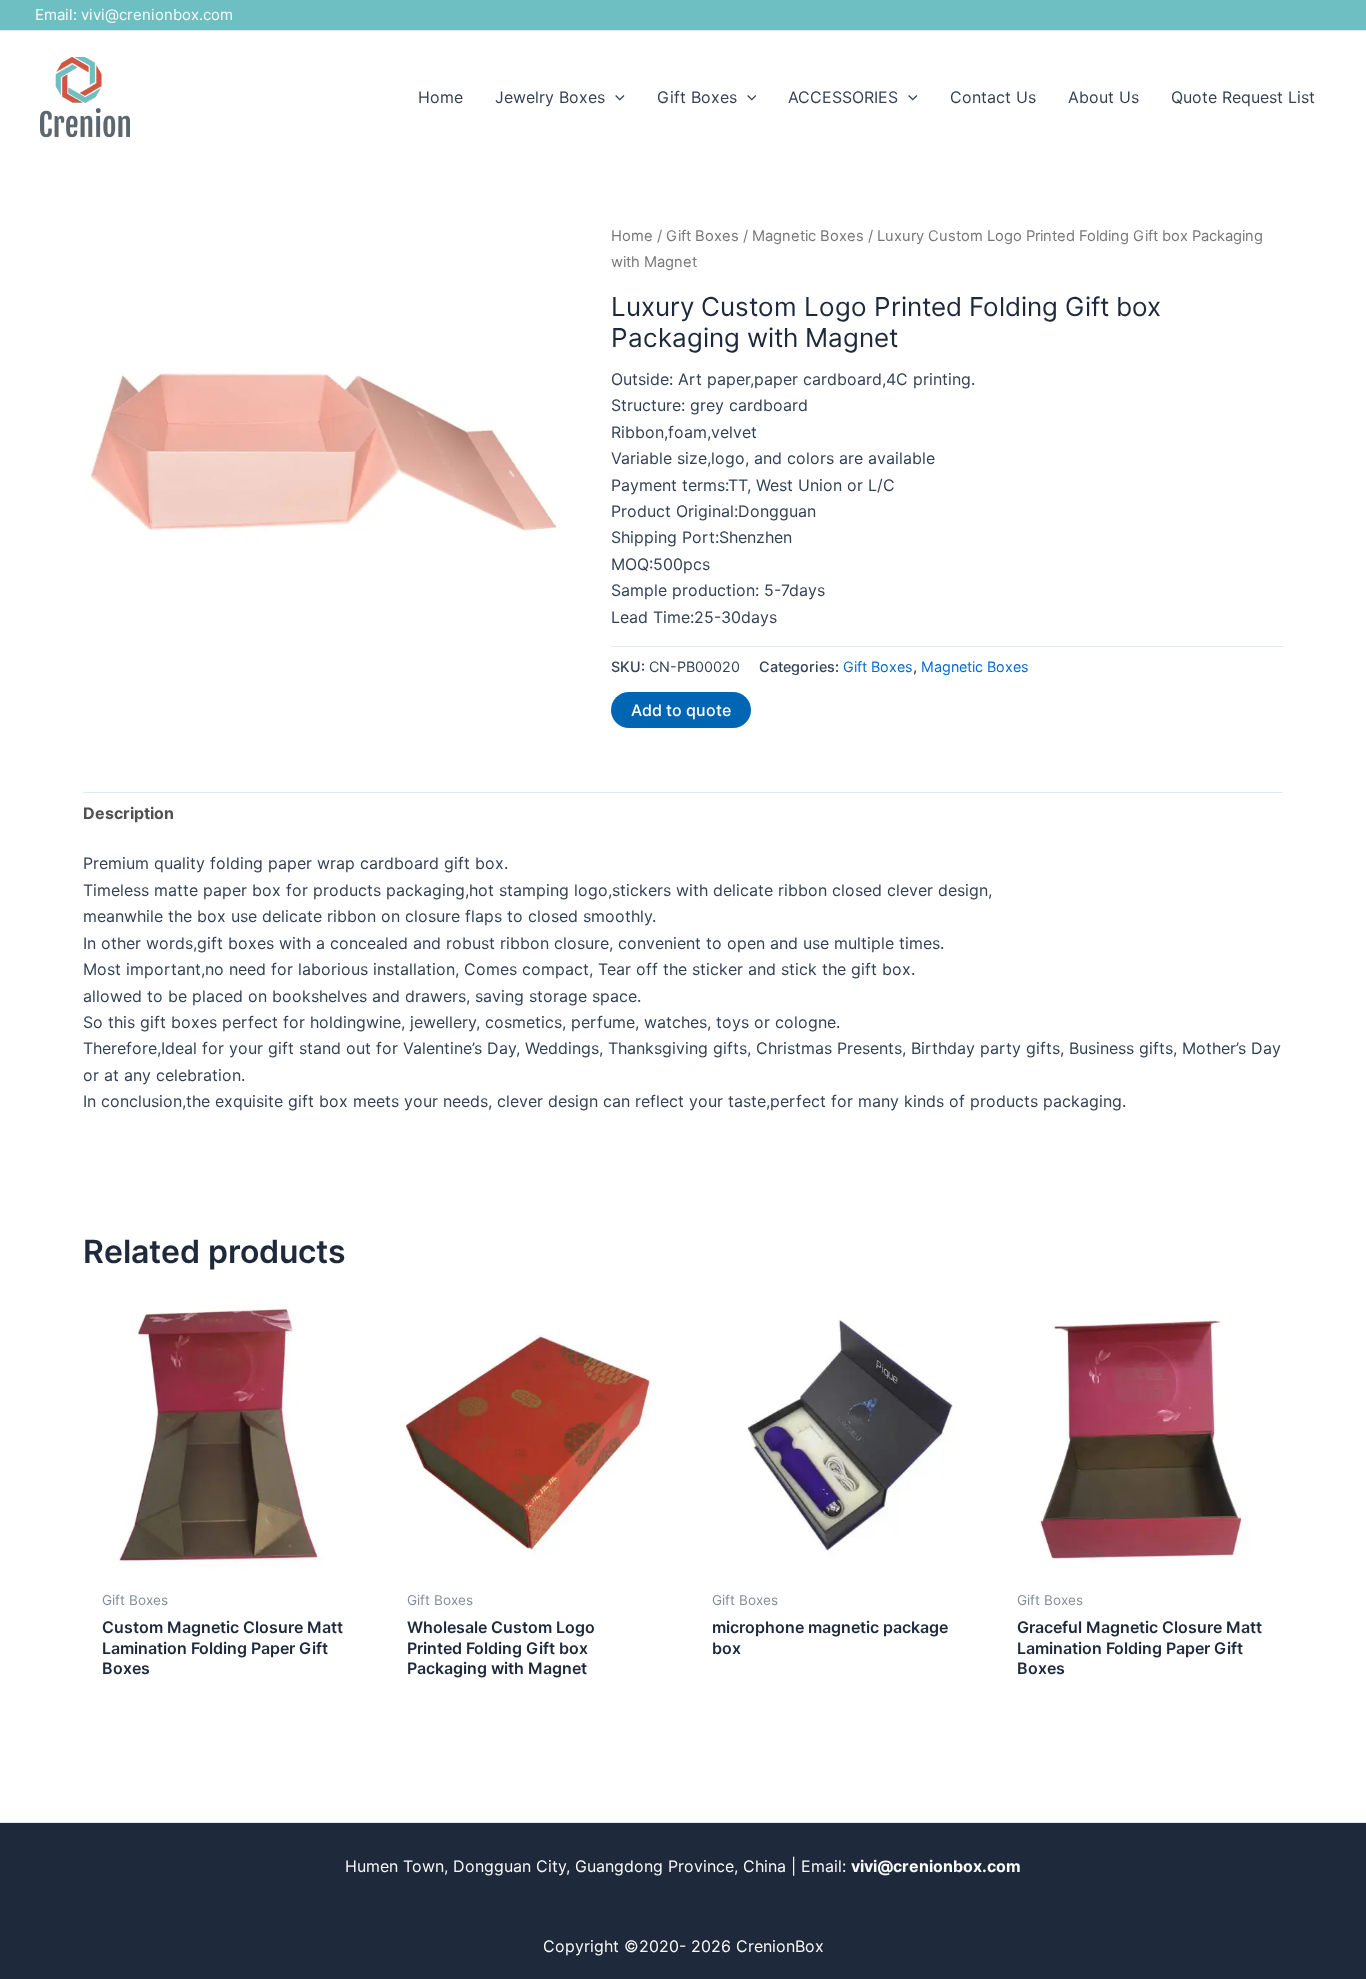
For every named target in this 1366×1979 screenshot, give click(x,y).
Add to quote (681, 710)
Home (632, 236)
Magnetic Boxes (808, 236)
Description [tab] (128, 813)
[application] (615, 97)
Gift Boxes (702, 236)
